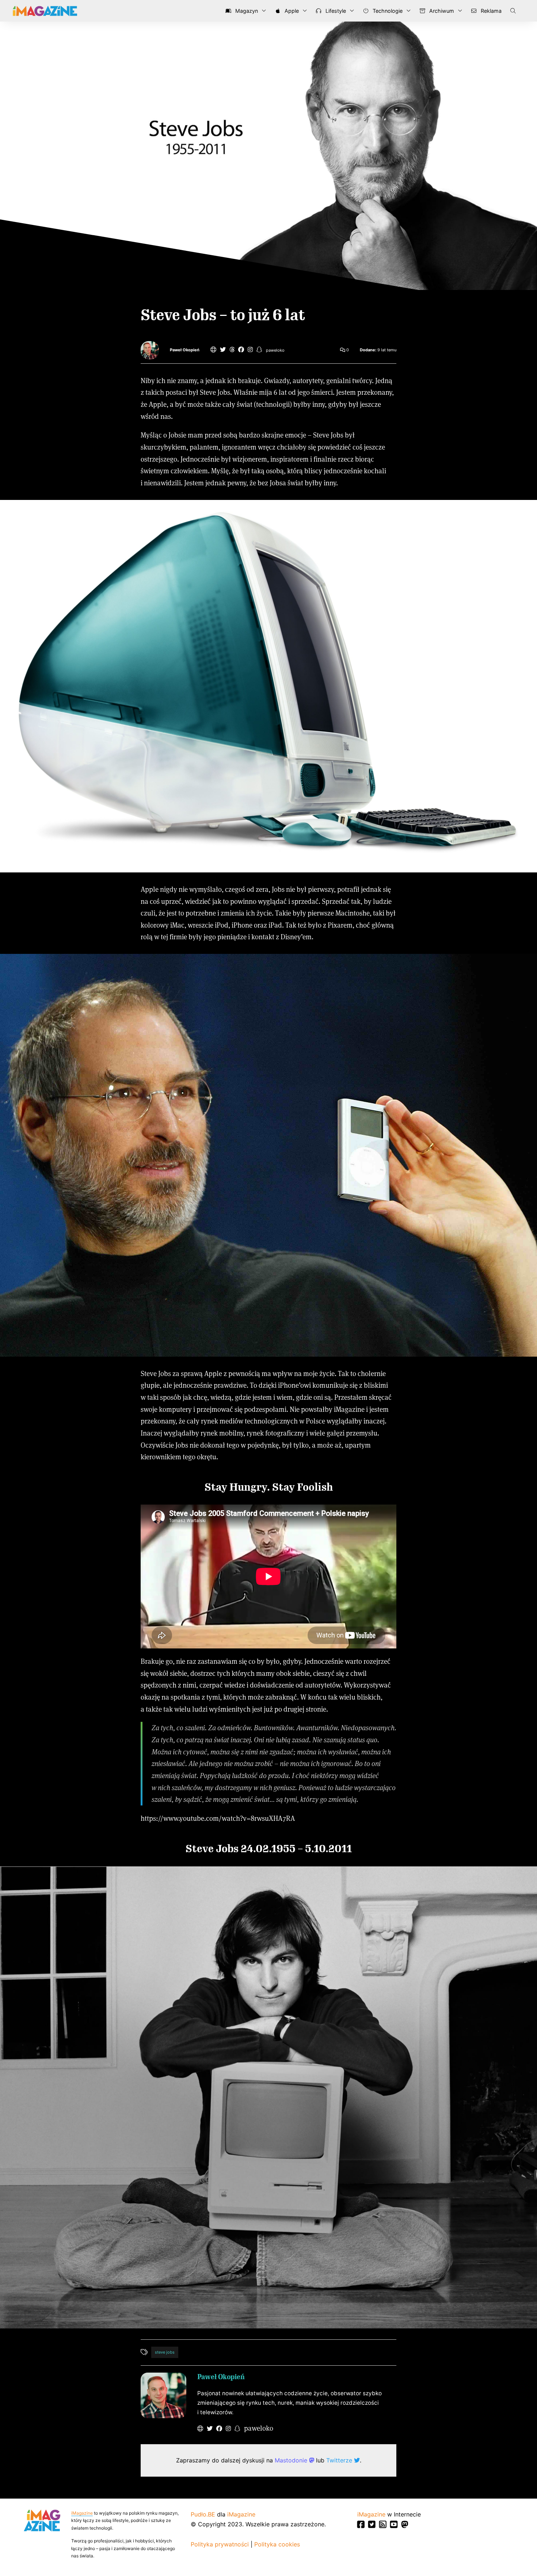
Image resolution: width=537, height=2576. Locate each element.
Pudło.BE (203, 2514)
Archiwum (441, 11)
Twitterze (340, 2460)
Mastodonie (292, 2460)
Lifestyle (335, 11)
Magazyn (246, 11)
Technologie (387, 11)
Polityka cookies (277, 2544)
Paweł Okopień (185, 350)
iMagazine (82, 2513)
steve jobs (165, 2352)
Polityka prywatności (220, 2544)
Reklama (490, 11)
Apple (291, 11)
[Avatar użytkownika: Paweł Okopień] (163, 2395)
